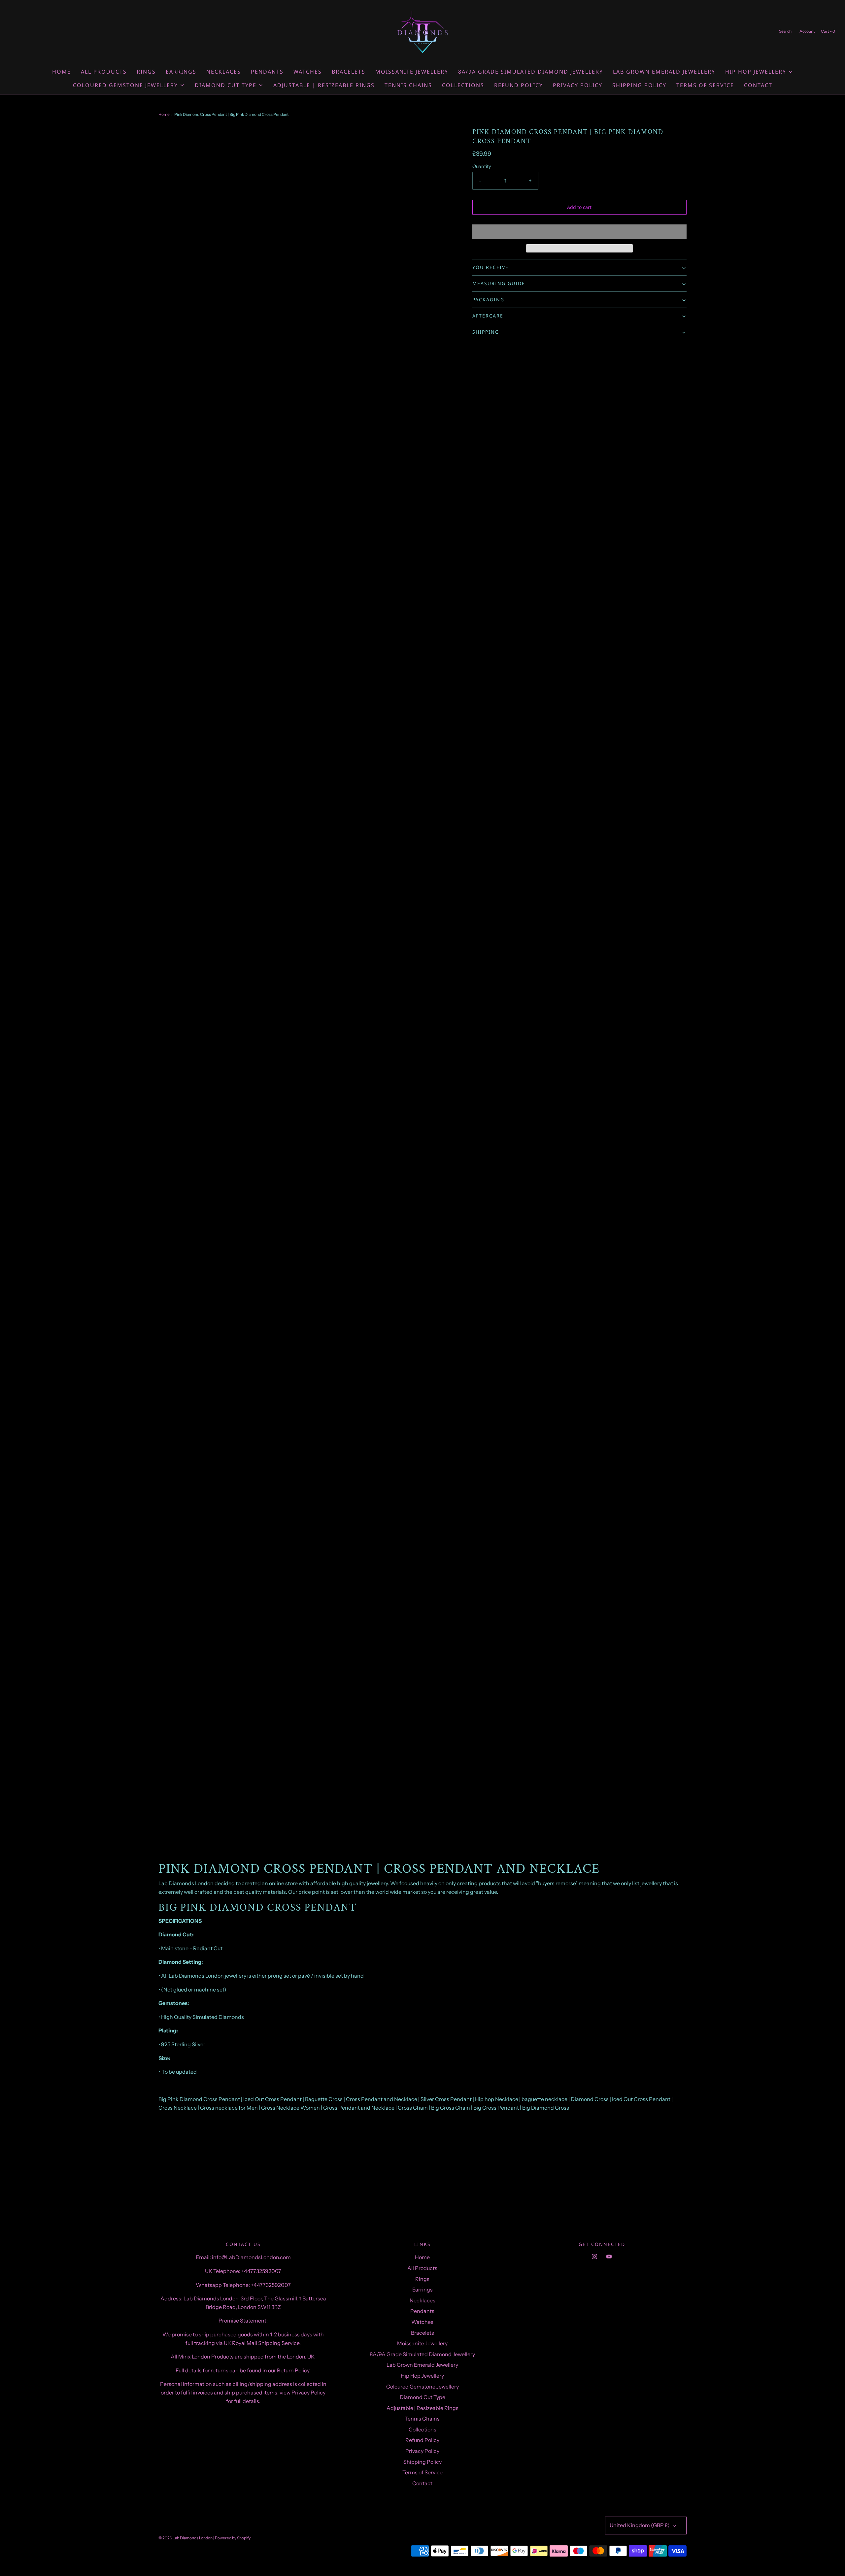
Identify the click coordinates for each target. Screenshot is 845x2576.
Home (62, 72)
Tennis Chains (408, 85)
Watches (308, 72)
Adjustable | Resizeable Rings (324, 85)
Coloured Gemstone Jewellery (422, 2387)
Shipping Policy (639, 85)
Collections (463, 85)
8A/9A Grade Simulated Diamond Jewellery (531, 72)
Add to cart (579, 207)
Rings (146, 72)
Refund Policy (519, 85)
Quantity (482, 166)
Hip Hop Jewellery (422, 2376)
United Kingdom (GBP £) (640, 2525)
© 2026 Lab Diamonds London (186, 2538)
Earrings (181, 72)
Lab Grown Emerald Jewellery (664, 72)
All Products (104, 72)
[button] (579, 232)
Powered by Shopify (233, 2538)
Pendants (267, 72)
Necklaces (224, 72)
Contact (758, 85)
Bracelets (349, 72)
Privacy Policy (578, 85)
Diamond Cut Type (422, 2397)
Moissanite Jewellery (412, 72)
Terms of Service (705, 85)
